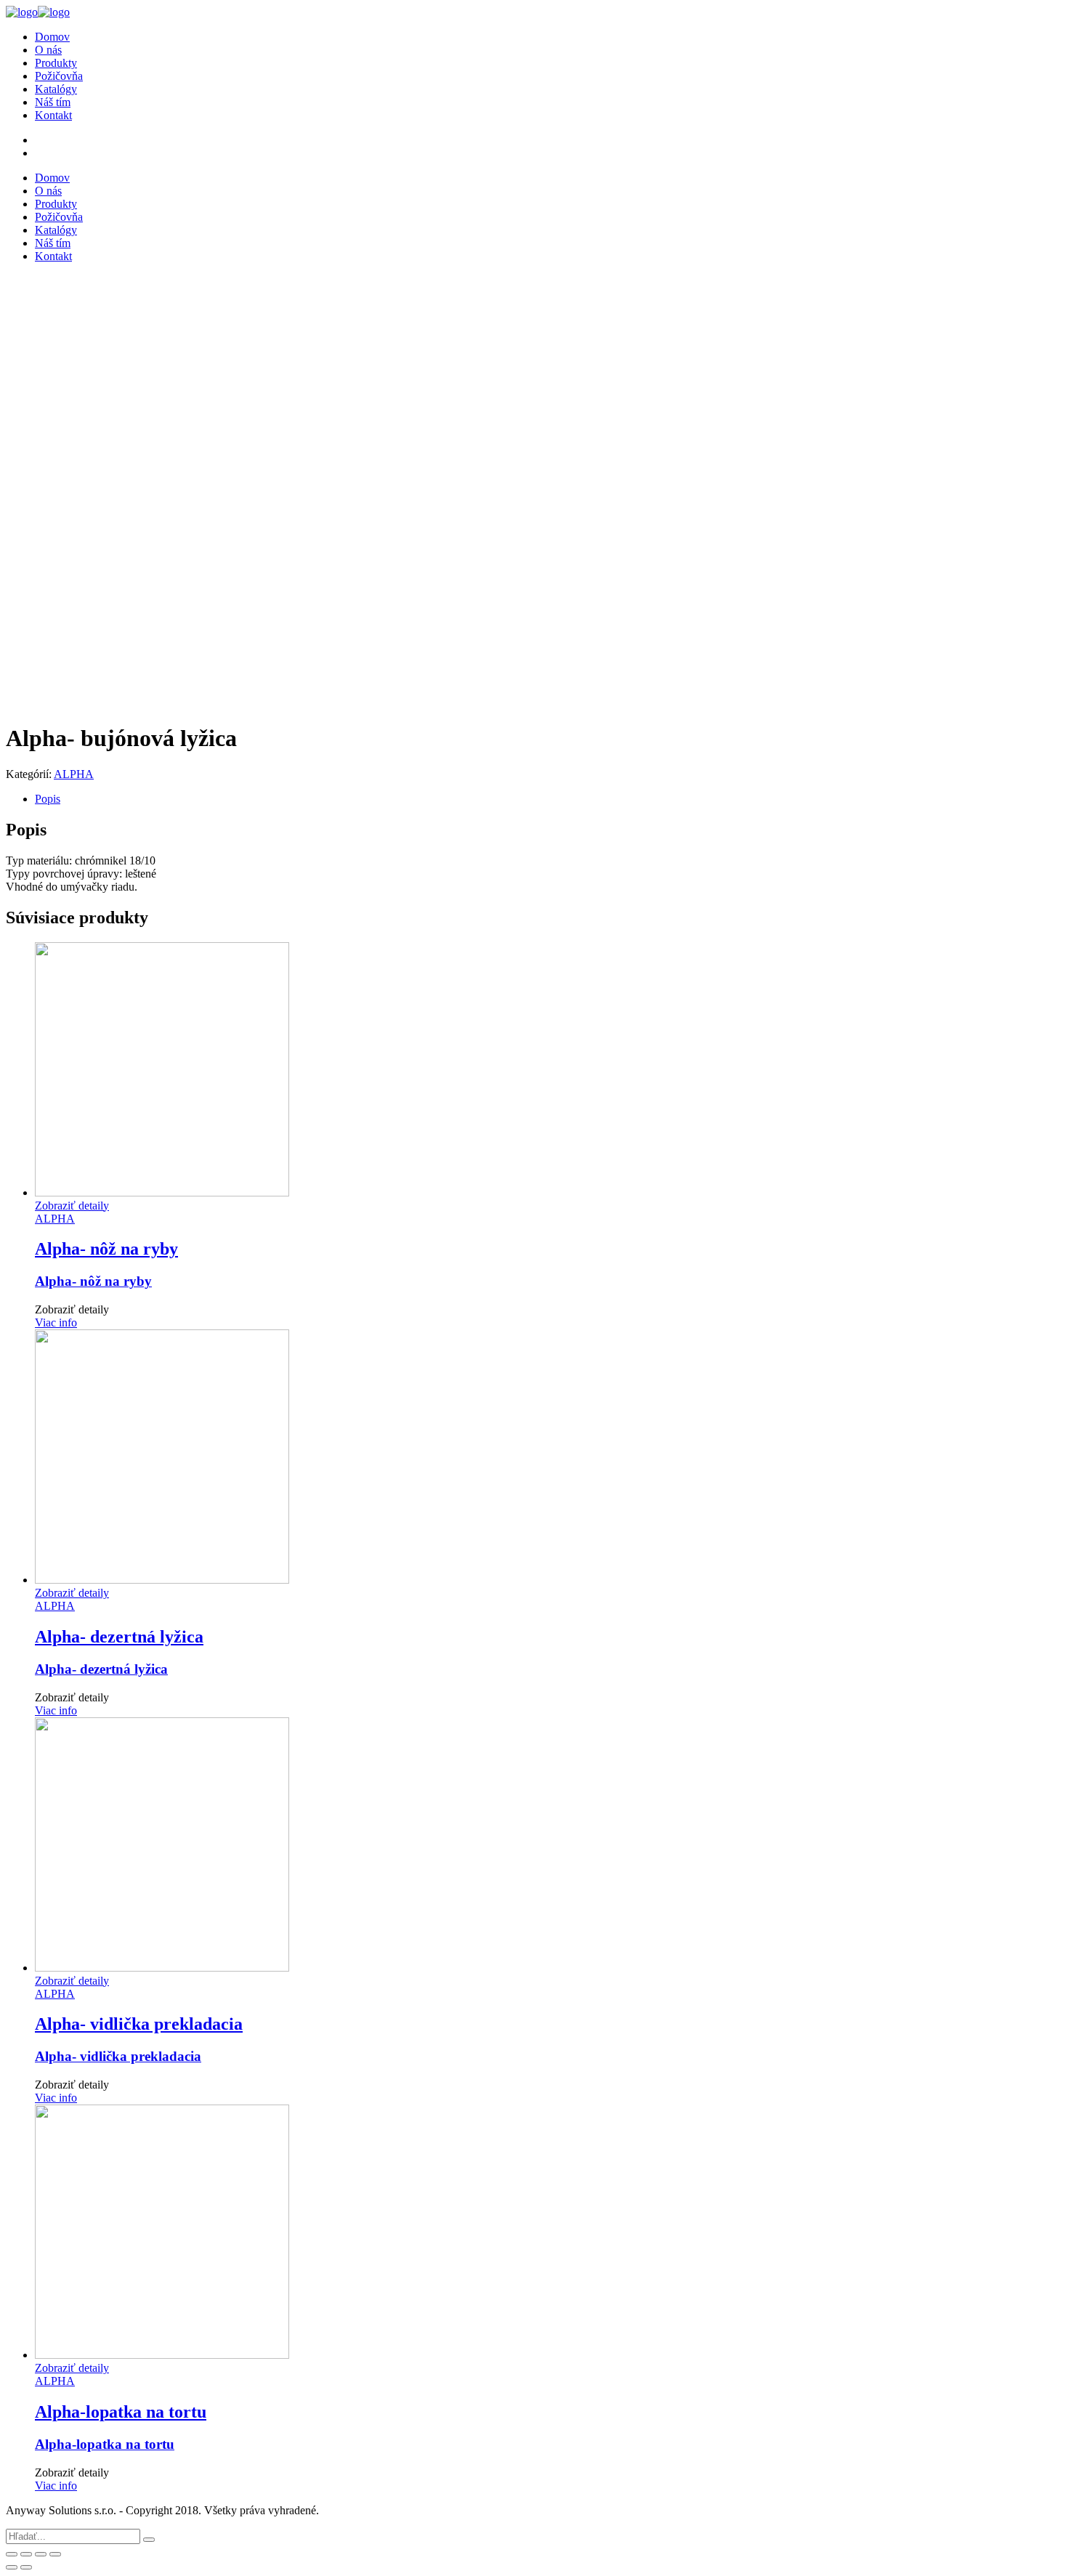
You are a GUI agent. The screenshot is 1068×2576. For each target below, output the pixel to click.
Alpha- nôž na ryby (93, 1281)
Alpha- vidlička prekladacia (118, 2056)
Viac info (56, 1323)
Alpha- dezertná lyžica (101, 1669)
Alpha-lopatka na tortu (105, 2444)
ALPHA (74, 774)
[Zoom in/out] (55, 2554)
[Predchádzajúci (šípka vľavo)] (12, 2567)
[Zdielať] (26, 2554)
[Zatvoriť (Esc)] (12, 2554)
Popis (48, 799)
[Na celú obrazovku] (41, 2554)
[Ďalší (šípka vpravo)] (26, 2567)
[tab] (549, 799)
